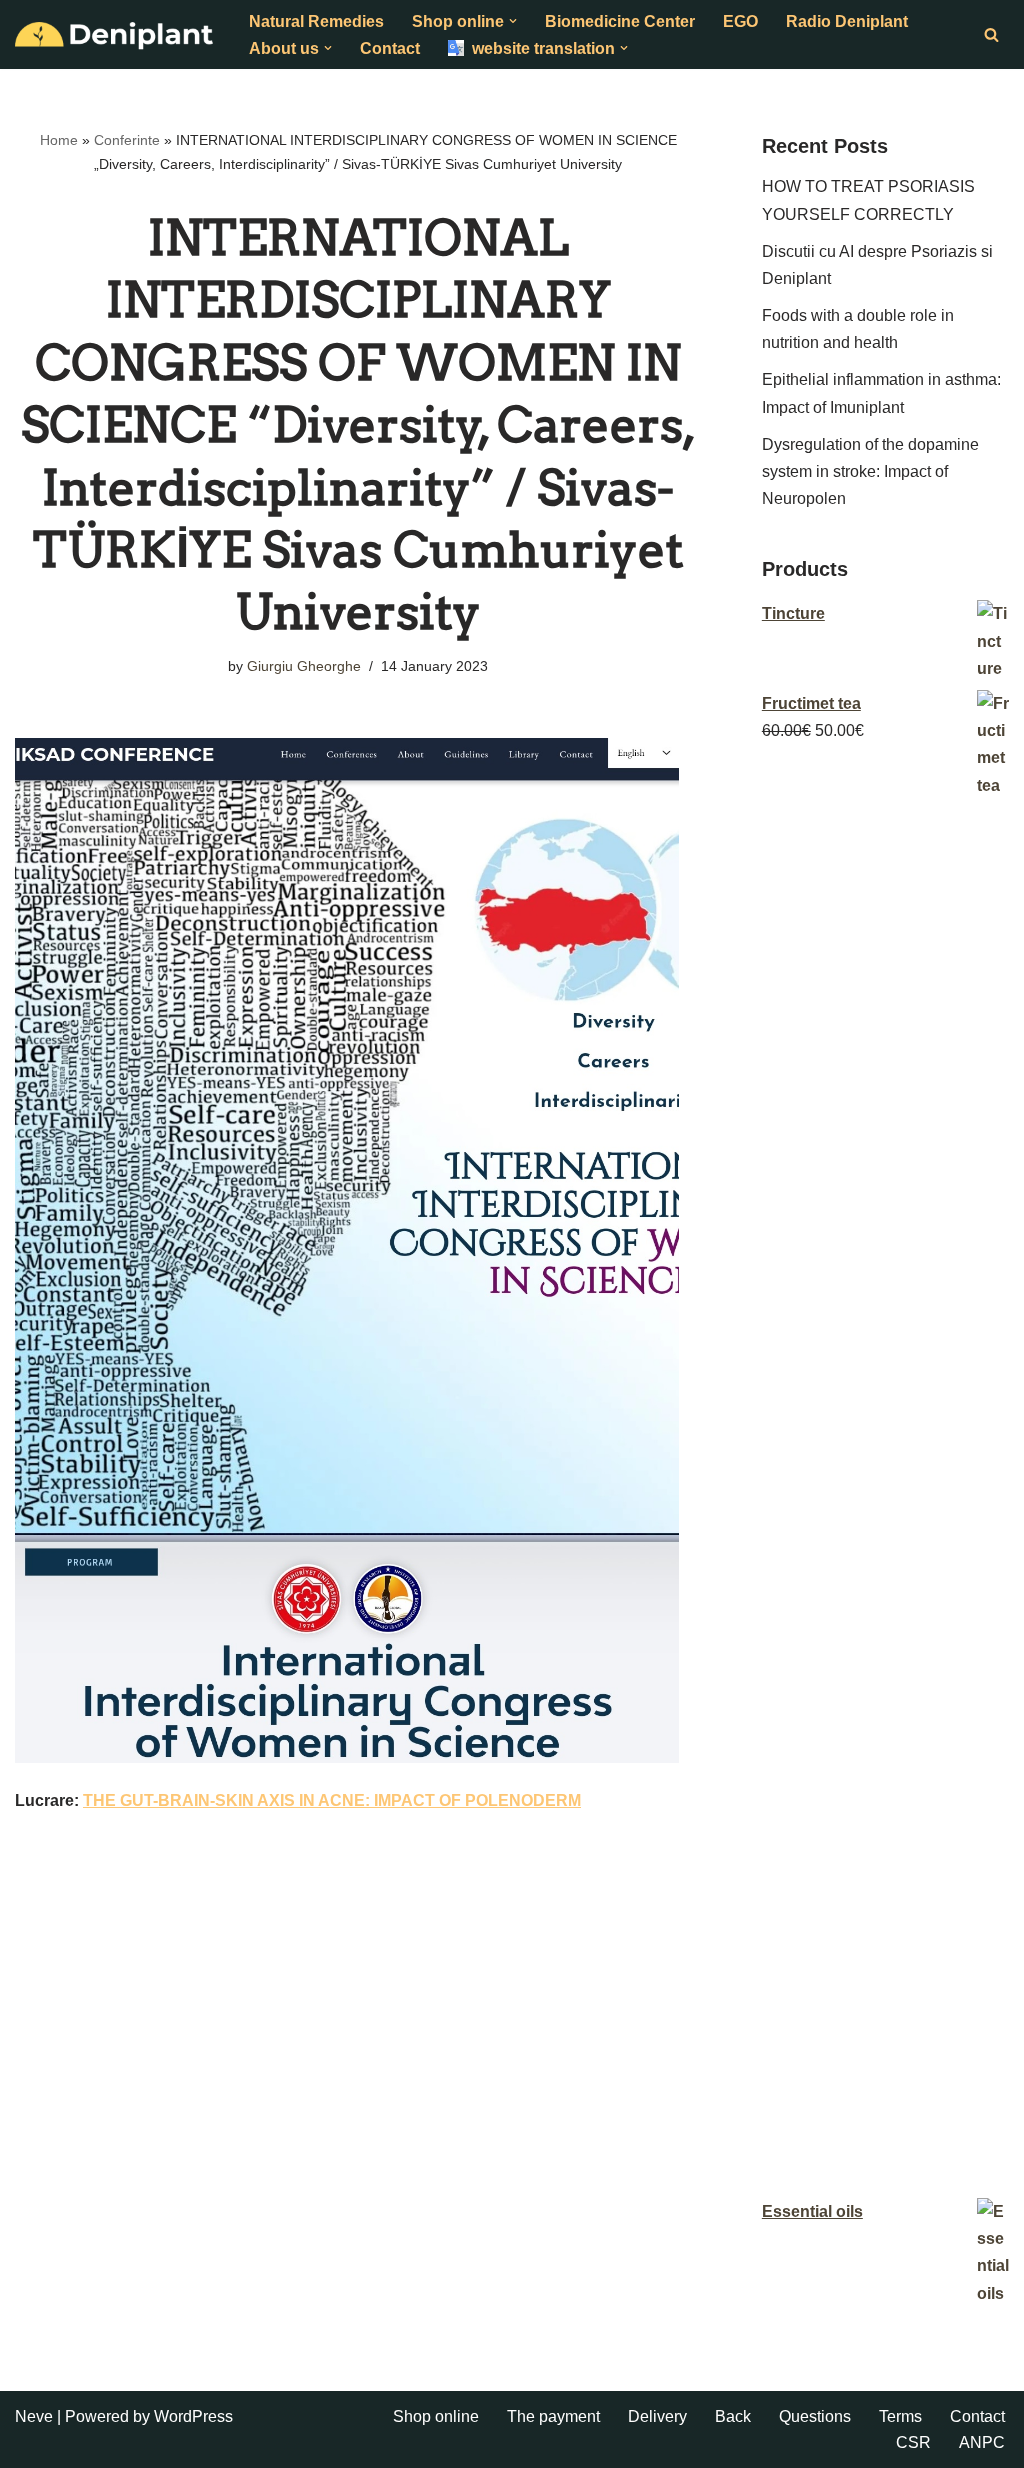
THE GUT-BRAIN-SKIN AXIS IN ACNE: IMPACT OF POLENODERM (332, 1800)
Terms (900, 2416)
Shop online (436, 2416)
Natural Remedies (316, 21)
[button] (513, 21)
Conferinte (127, 140)
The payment (553, 2416)
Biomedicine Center (620, 21)
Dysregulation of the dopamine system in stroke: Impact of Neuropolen (870, 471)
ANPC (982, 2442)
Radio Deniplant (847, 21)
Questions (815, 2416)
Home (59, 140)
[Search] (991, 34)
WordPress (193, 2416)
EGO (740, 21)
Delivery (657, 2416)
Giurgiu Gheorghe (304, 666)
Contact (390, 48)
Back (733, 2416)
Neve (34, 2416)
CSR (913, 2442)
